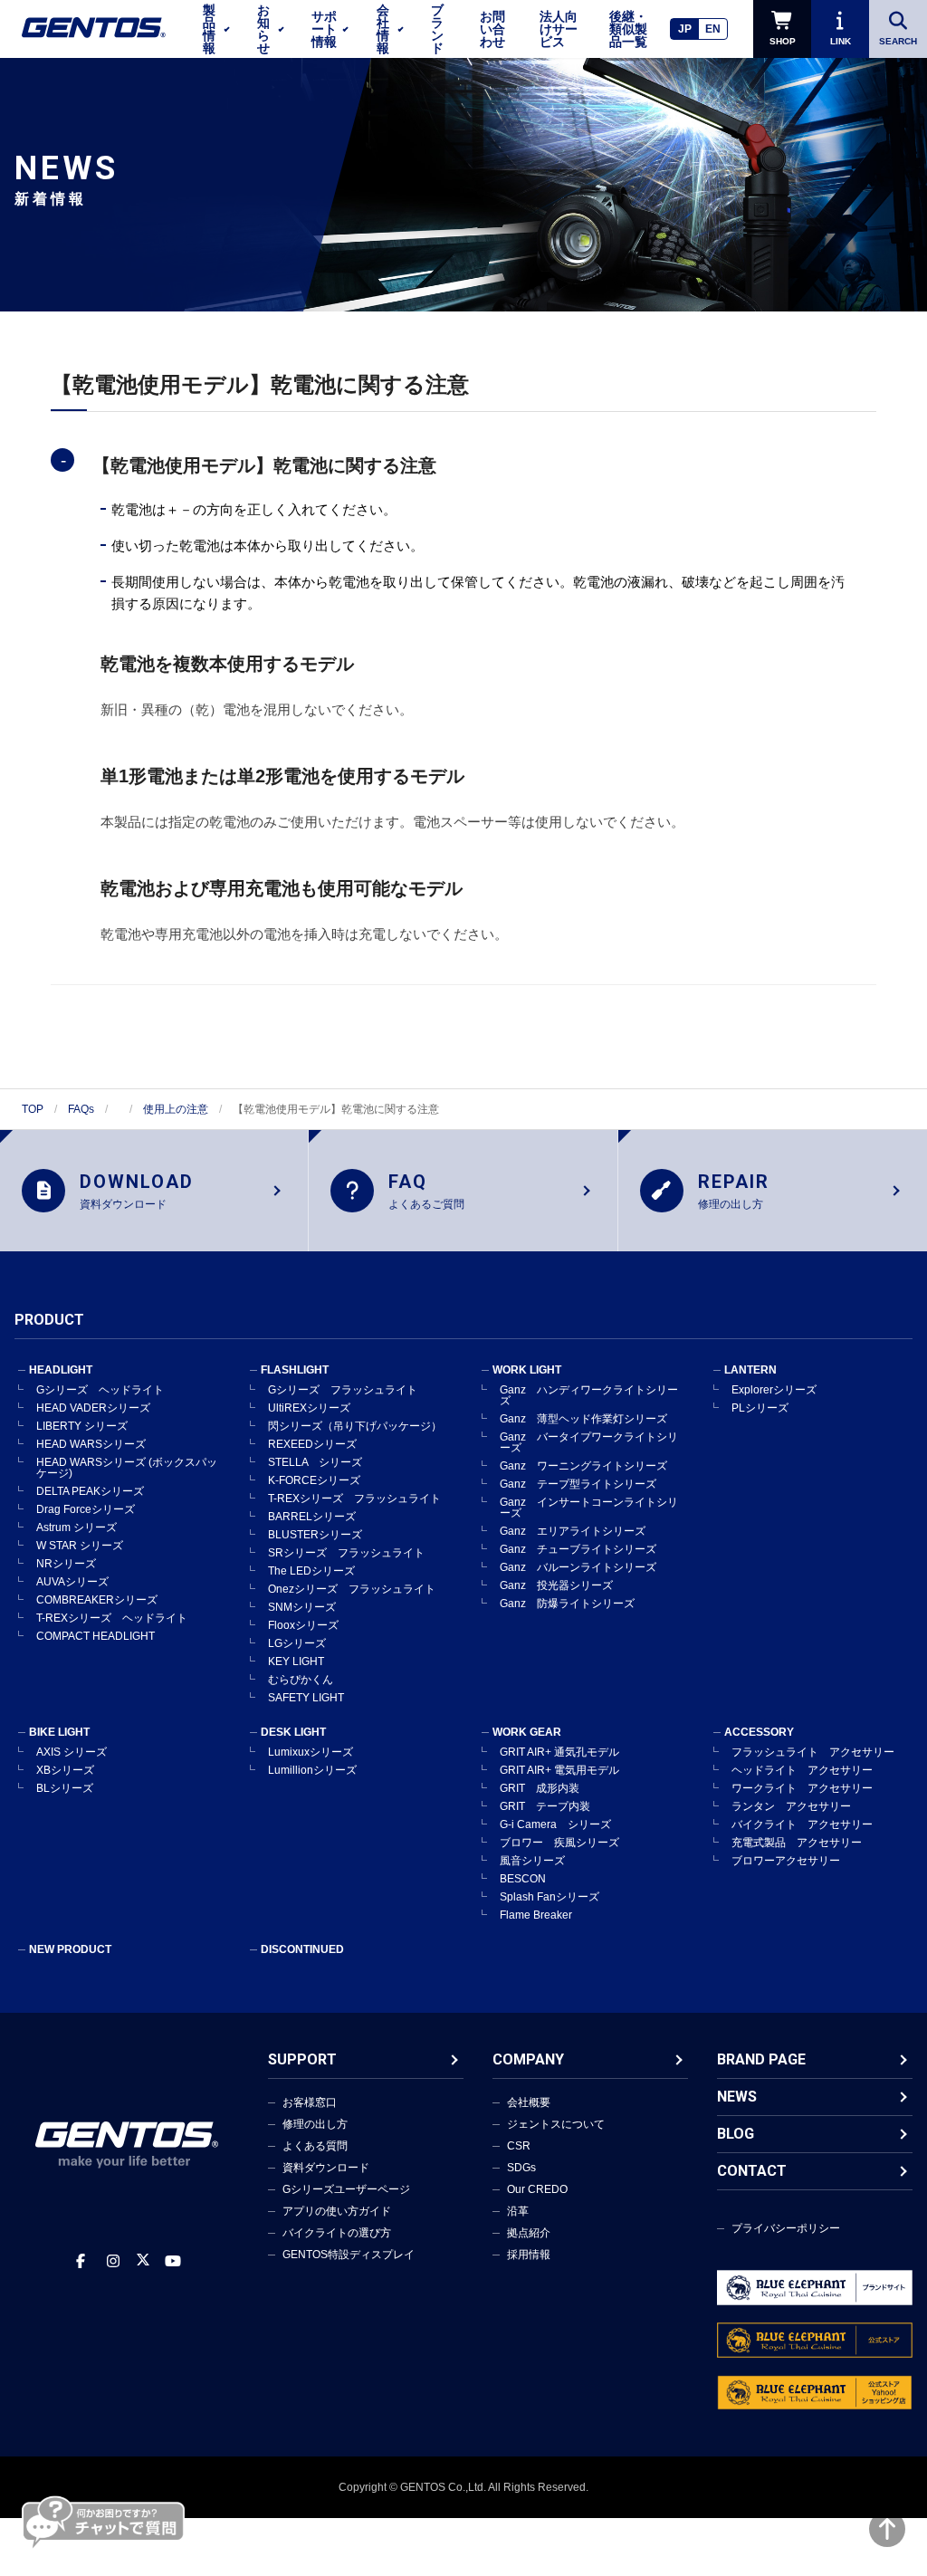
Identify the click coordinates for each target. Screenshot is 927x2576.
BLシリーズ (65, 1788)
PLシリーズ (760, 1408)
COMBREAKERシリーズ (97, 1600)
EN (713, 29)
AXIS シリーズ (72, 1752)
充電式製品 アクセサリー (797, 1843)
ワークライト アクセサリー (802, 1788)
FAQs (81, 1109)
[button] (463, 465)
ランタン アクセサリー (791, 1806)
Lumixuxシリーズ (311, 1752)
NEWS (737, 2097)
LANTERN (750, 1370)
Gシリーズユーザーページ (346, 2189)
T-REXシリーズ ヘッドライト (112, 1618)
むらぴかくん (301, 1680)
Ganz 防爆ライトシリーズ (567, 1604)
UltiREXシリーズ (309, 1408)
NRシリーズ (66, 1564)
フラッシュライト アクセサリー (813, 1752)
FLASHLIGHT (295, 1370)
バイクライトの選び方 (337, 2233)
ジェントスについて (556, 2124)
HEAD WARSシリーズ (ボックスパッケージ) (127, 1468)
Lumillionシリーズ (312, 1770)
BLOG (736, 2134)
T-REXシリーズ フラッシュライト (354, 1499)
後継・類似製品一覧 (628, 29)
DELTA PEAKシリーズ (90, 1491)
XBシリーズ (65, 1770)
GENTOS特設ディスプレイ (349, 2255)
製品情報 (209, 29)
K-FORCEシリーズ (314, 1480)
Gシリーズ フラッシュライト (343, 1390)
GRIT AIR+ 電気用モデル (559, 1770)
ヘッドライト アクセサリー (802, 1770)
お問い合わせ (492, 29)
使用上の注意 (176, 1109)
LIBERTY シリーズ (82, 1426)
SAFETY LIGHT (306, 1698)
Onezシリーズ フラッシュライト (352, 1589)
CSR (519, 2146)
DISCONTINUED (302, 1949)
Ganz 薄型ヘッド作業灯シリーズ (583, 1419)
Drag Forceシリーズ (86, 1509)
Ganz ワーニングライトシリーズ (583, 1466)
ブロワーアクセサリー (786, 1861)
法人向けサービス (559, 29)
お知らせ (263, 29)
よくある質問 (315, 2146)
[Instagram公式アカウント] (113, 2261)
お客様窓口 (310, 2102)
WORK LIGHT (527, 1370)
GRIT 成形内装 (540, 1788)
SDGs (521, 2168)
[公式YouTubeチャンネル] (173, 2261)
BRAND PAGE (761, 2059)
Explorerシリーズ (774, 1390)
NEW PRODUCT (70, 1949)
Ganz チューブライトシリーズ (578, 1549)
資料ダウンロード (326, 2168)
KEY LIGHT (296, 1661)
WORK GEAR (527, 1732)
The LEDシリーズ (311, 1571)
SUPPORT (302, 2059)
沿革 (518, 2211)
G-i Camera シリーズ (555, 1824)
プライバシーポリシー (786, 2228)
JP (685, 29)
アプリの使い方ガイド (337, 2211)
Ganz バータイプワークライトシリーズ (589, 1442)
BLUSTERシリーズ (315, 1535)
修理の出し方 (315, 2124)
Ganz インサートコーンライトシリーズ (589, 1508)
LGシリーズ (297, 1643)
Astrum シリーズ (76, 1527)
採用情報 (529, 2255)
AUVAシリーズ (72, 1582)
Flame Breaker (536, 1915)
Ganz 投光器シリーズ (556, 1585)
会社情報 (383, 29)
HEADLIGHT (61, 1370)
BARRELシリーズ (312, 1517)
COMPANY (528, 2059)
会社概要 (529, 2102)
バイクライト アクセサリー (802, 1824)
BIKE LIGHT (59, 1732)
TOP (33, 1109)
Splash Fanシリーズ (550, 1897)
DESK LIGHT (293, 1732)
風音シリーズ (532, 1861)
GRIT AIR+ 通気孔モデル (559, 1752)
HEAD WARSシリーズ (91, 1444)
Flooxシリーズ (303, 1625)
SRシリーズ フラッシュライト (346, 1553)
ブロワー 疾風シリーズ (559, 1843)
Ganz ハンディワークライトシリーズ (589, 1395)
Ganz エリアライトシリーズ (573, 1531)
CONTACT (752, 2171)
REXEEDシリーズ (312, 1444)
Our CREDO (537, 2189)
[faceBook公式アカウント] (81, 2261)
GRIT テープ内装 (545, 1806)
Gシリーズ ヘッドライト (100, 1390)
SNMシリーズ (302, 1607)
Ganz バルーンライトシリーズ (578, 1567)
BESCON (523, 1879)
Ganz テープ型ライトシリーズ (578, 1484)
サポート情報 (324, 29)
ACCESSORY (759, 1732)
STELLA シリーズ (315, 1462)
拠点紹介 (529, 2233)
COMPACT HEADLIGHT (96, 1636)
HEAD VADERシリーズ (93, 1408)
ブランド (437, 29)
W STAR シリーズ (80, 1546)
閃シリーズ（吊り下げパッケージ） (355, 1426)
